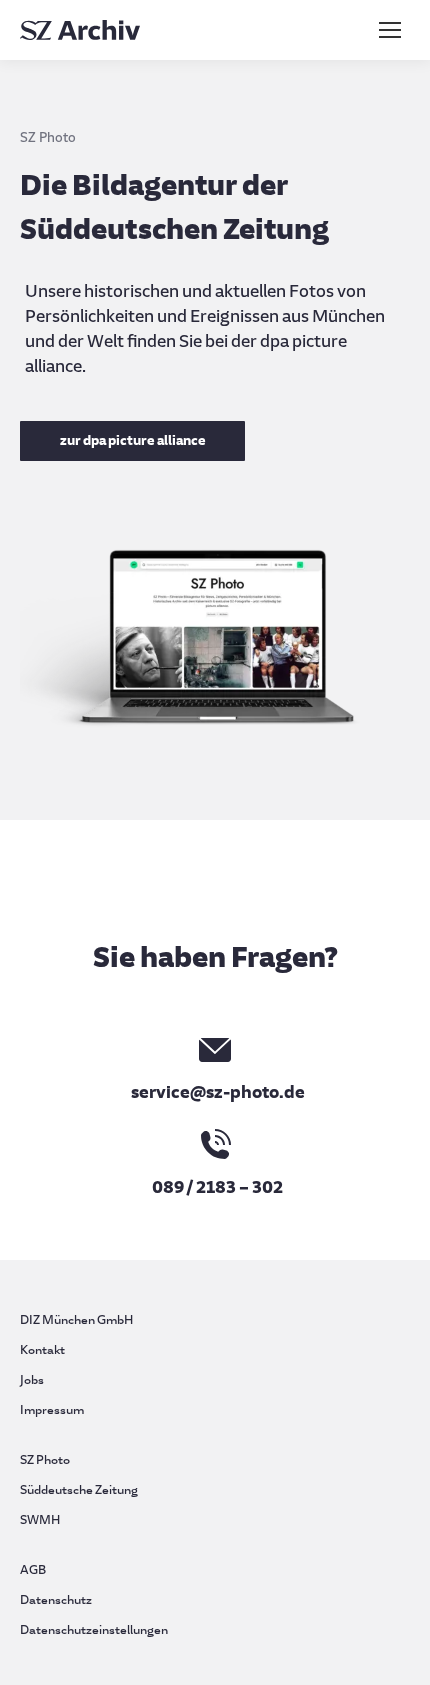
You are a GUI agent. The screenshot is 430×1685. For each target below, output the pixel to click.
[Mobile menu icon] (390, 30)
